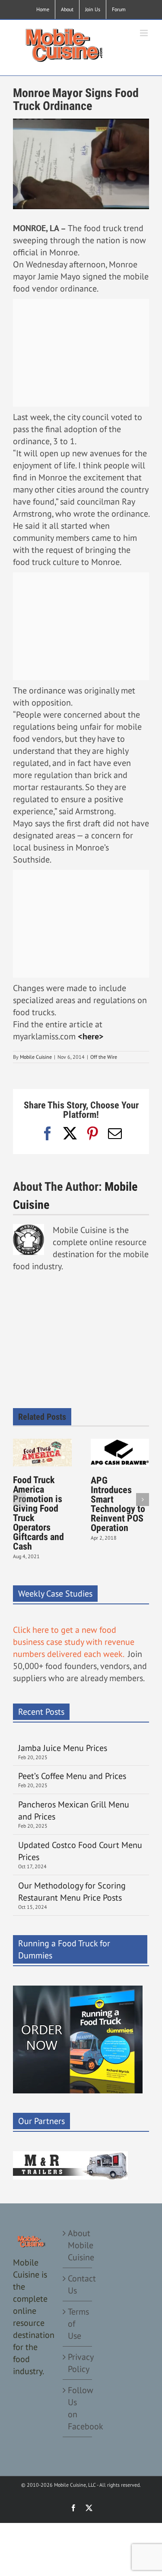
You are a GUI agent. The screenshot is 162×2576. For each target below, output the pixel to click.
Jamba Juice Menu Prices (64, 1748)
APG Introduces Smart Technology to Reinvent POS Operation (118, 1504)
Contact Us (78, 2284)
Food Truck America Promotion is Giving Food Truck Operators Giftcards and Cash (38, 1513)
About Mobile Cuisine (78, 2245)
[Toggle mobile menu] (145, 33)
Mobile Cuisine (36, 1057)
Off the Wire (104, 1057)
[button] (19, 1500)
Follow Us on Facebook (78, 2408)
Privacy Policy (78, 2363)
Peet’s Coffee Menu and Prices (72, 1776)
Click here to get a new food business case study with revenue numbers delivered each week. (74, 1642)
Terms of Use (78, 2324)
